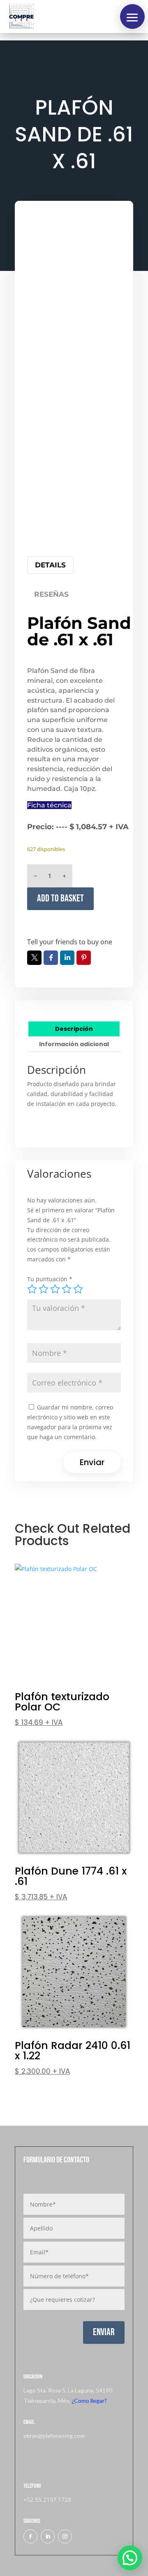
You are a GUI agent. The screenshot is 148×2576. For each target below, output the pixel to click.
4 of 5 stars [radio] (67, 1289)
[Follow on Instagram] (65, 2536)
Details (50, 565)
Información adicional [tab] (74, 1044)
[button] (132, 16)
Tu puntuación (50, 1279)
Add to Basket (60, 898)
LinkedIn (67, 958)
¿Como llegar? (89, 2401)
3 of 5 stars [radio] (55, 1289)
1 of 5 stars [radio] (32, 1289)
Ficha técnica (49, 805)
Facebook (51, 958)
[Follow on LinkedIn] (48, 2536)
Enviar (104, 2332)
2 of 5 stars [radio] (44, 1289)
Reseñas (51, 594)
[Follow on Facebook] (30, 2536)
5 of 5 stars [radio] (78, 1289)
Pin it (84, 958)
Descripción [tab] (74, 1029)
